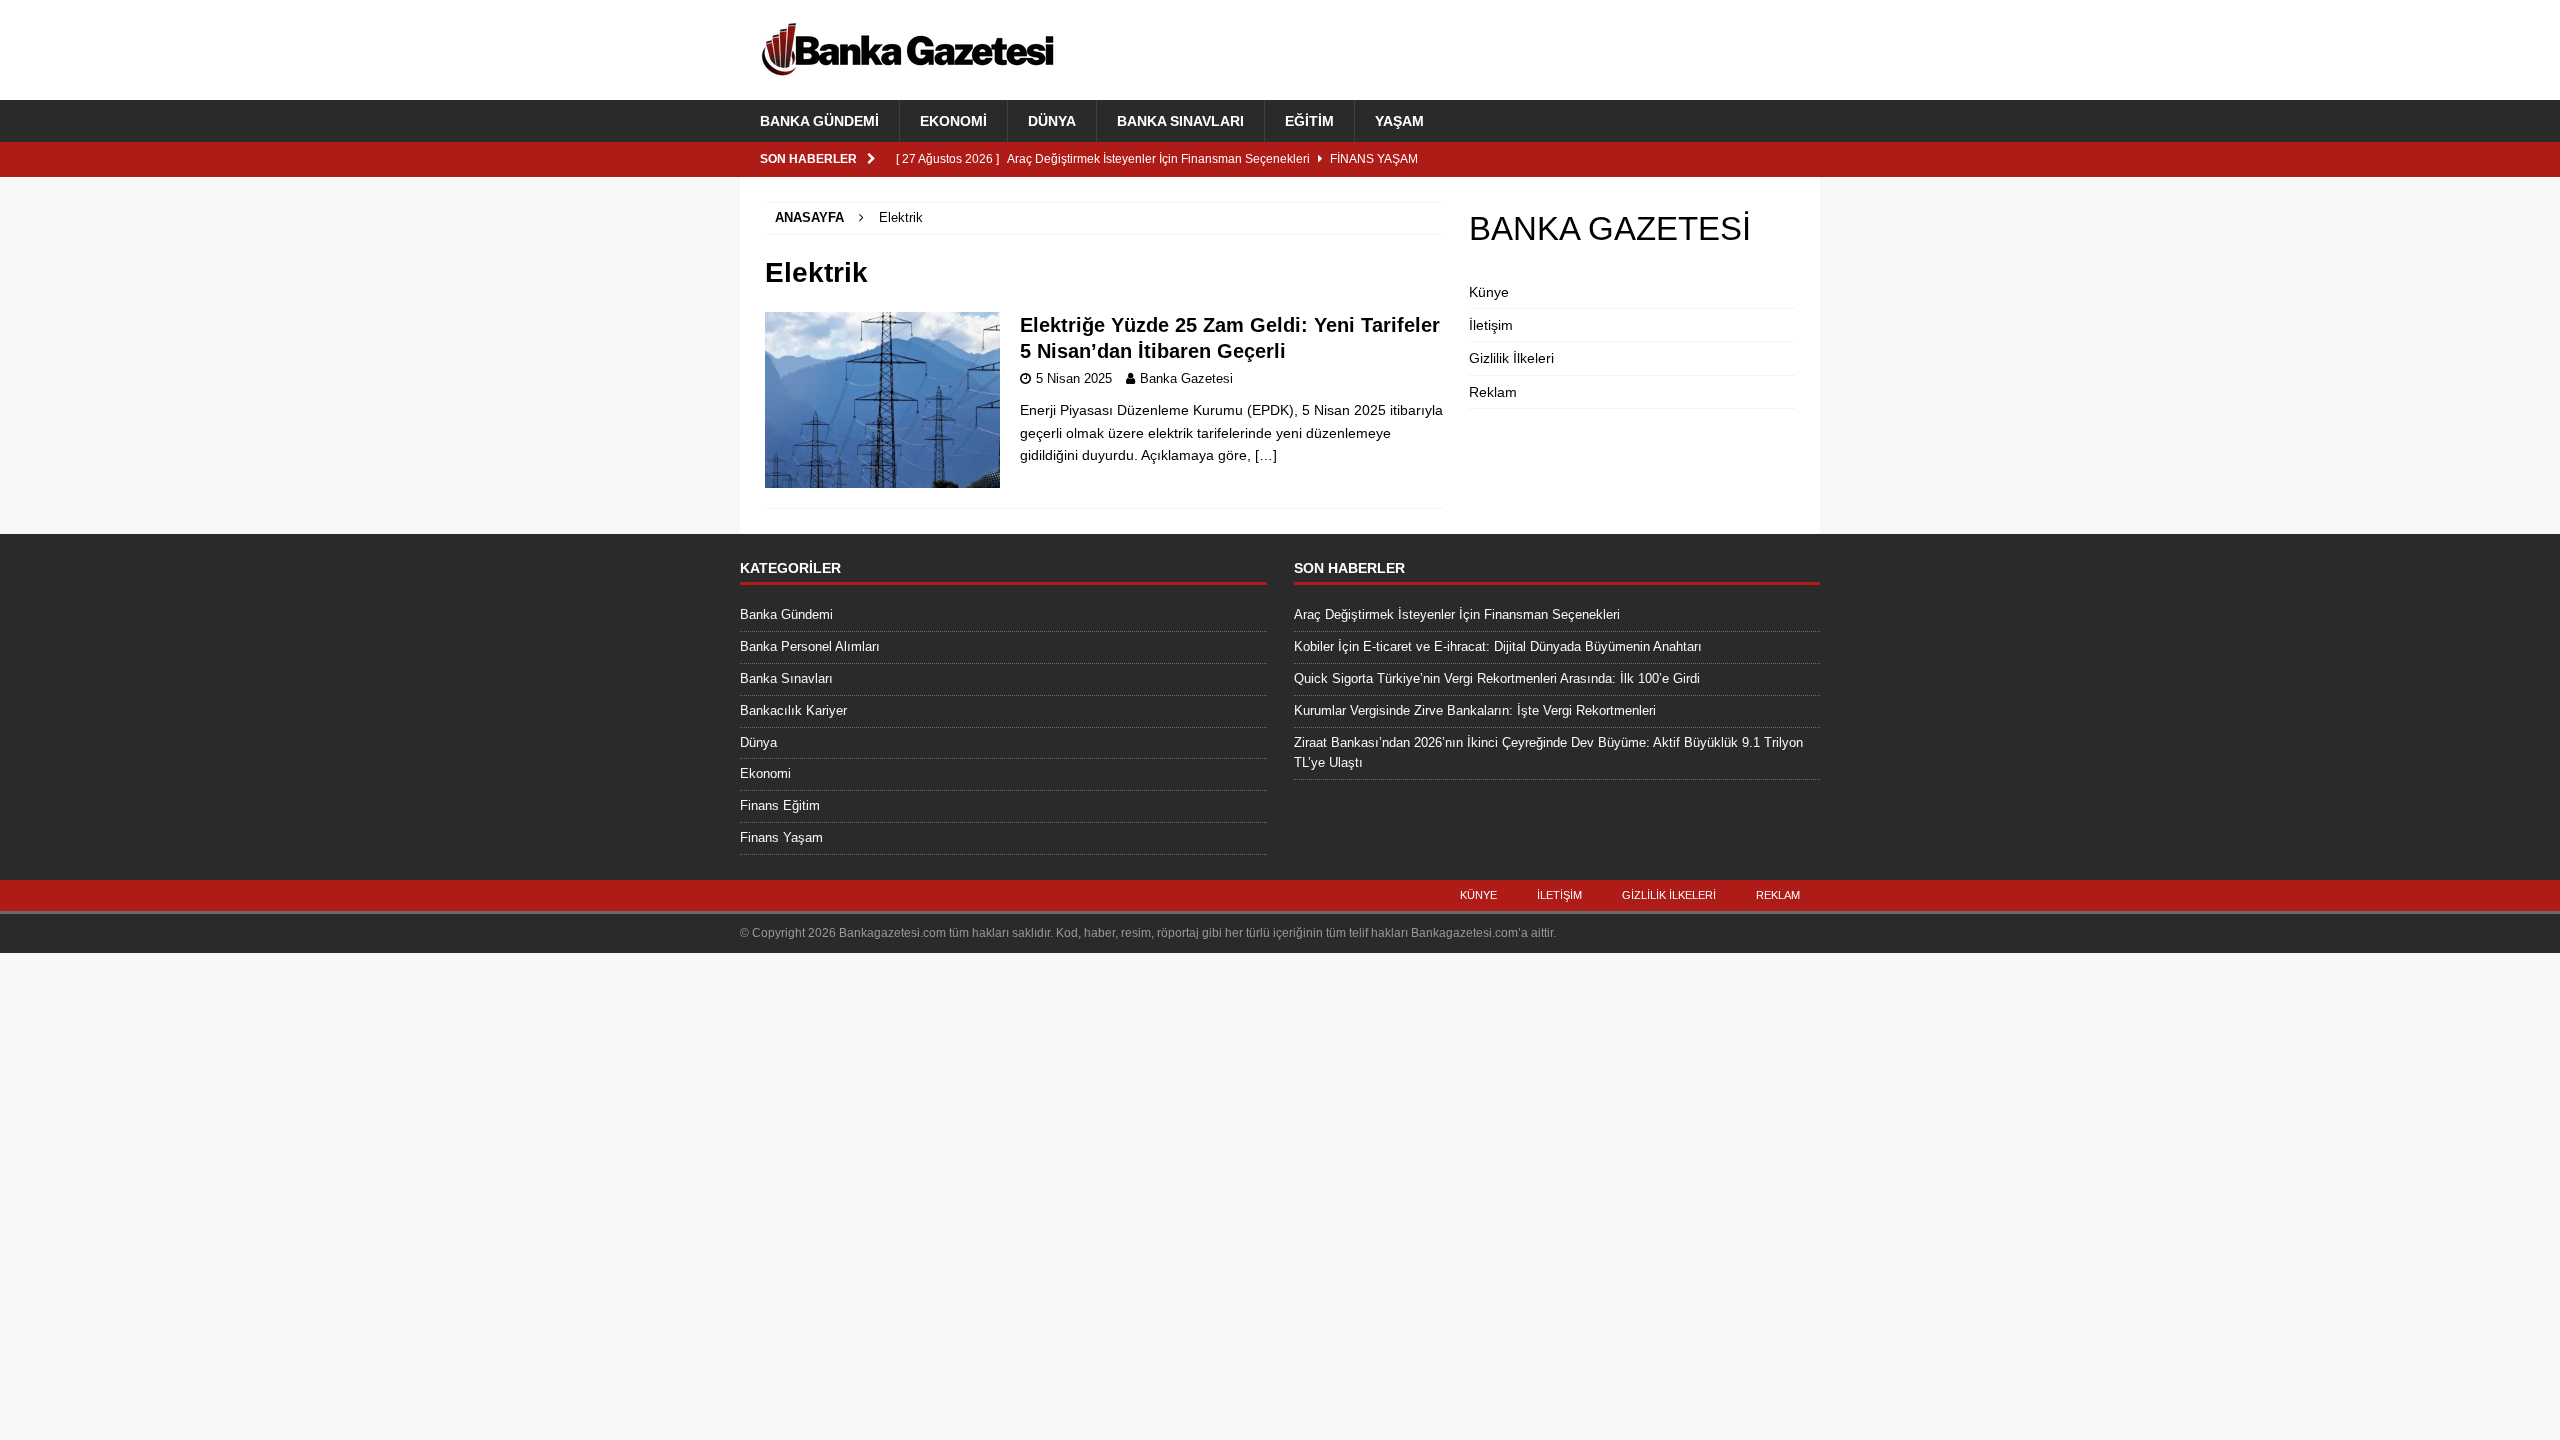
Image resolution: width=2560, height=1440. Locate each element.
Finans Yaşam (781, 837)
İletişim (1491, 325)
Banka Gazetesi (1186, 378)
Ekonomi (953, 121)
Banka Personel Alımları (810, 646)
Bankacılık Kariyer (793, 710)
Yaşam (1399, 121)
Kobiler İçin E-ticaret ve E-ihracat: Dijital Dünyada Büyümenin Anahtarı (1498, 646)
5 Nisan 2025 (1074, 378)
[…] (1266, 455)
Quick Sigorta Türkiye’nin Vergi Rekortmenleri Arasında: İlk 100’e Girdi (1497, 678)
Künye (1489, 292)
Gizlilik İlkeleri (1511, 358)
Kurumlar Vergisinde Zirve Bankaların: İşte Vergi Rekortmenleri (1475, 710)
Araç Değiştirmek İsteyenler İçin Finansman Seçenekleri (1457, 614)
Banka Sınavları (1180, 121)
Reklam (1493, 392)
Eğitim (1309, 121)
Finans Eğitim (780, 805)
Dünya (1052, 121)
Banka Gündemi (819, 121)
